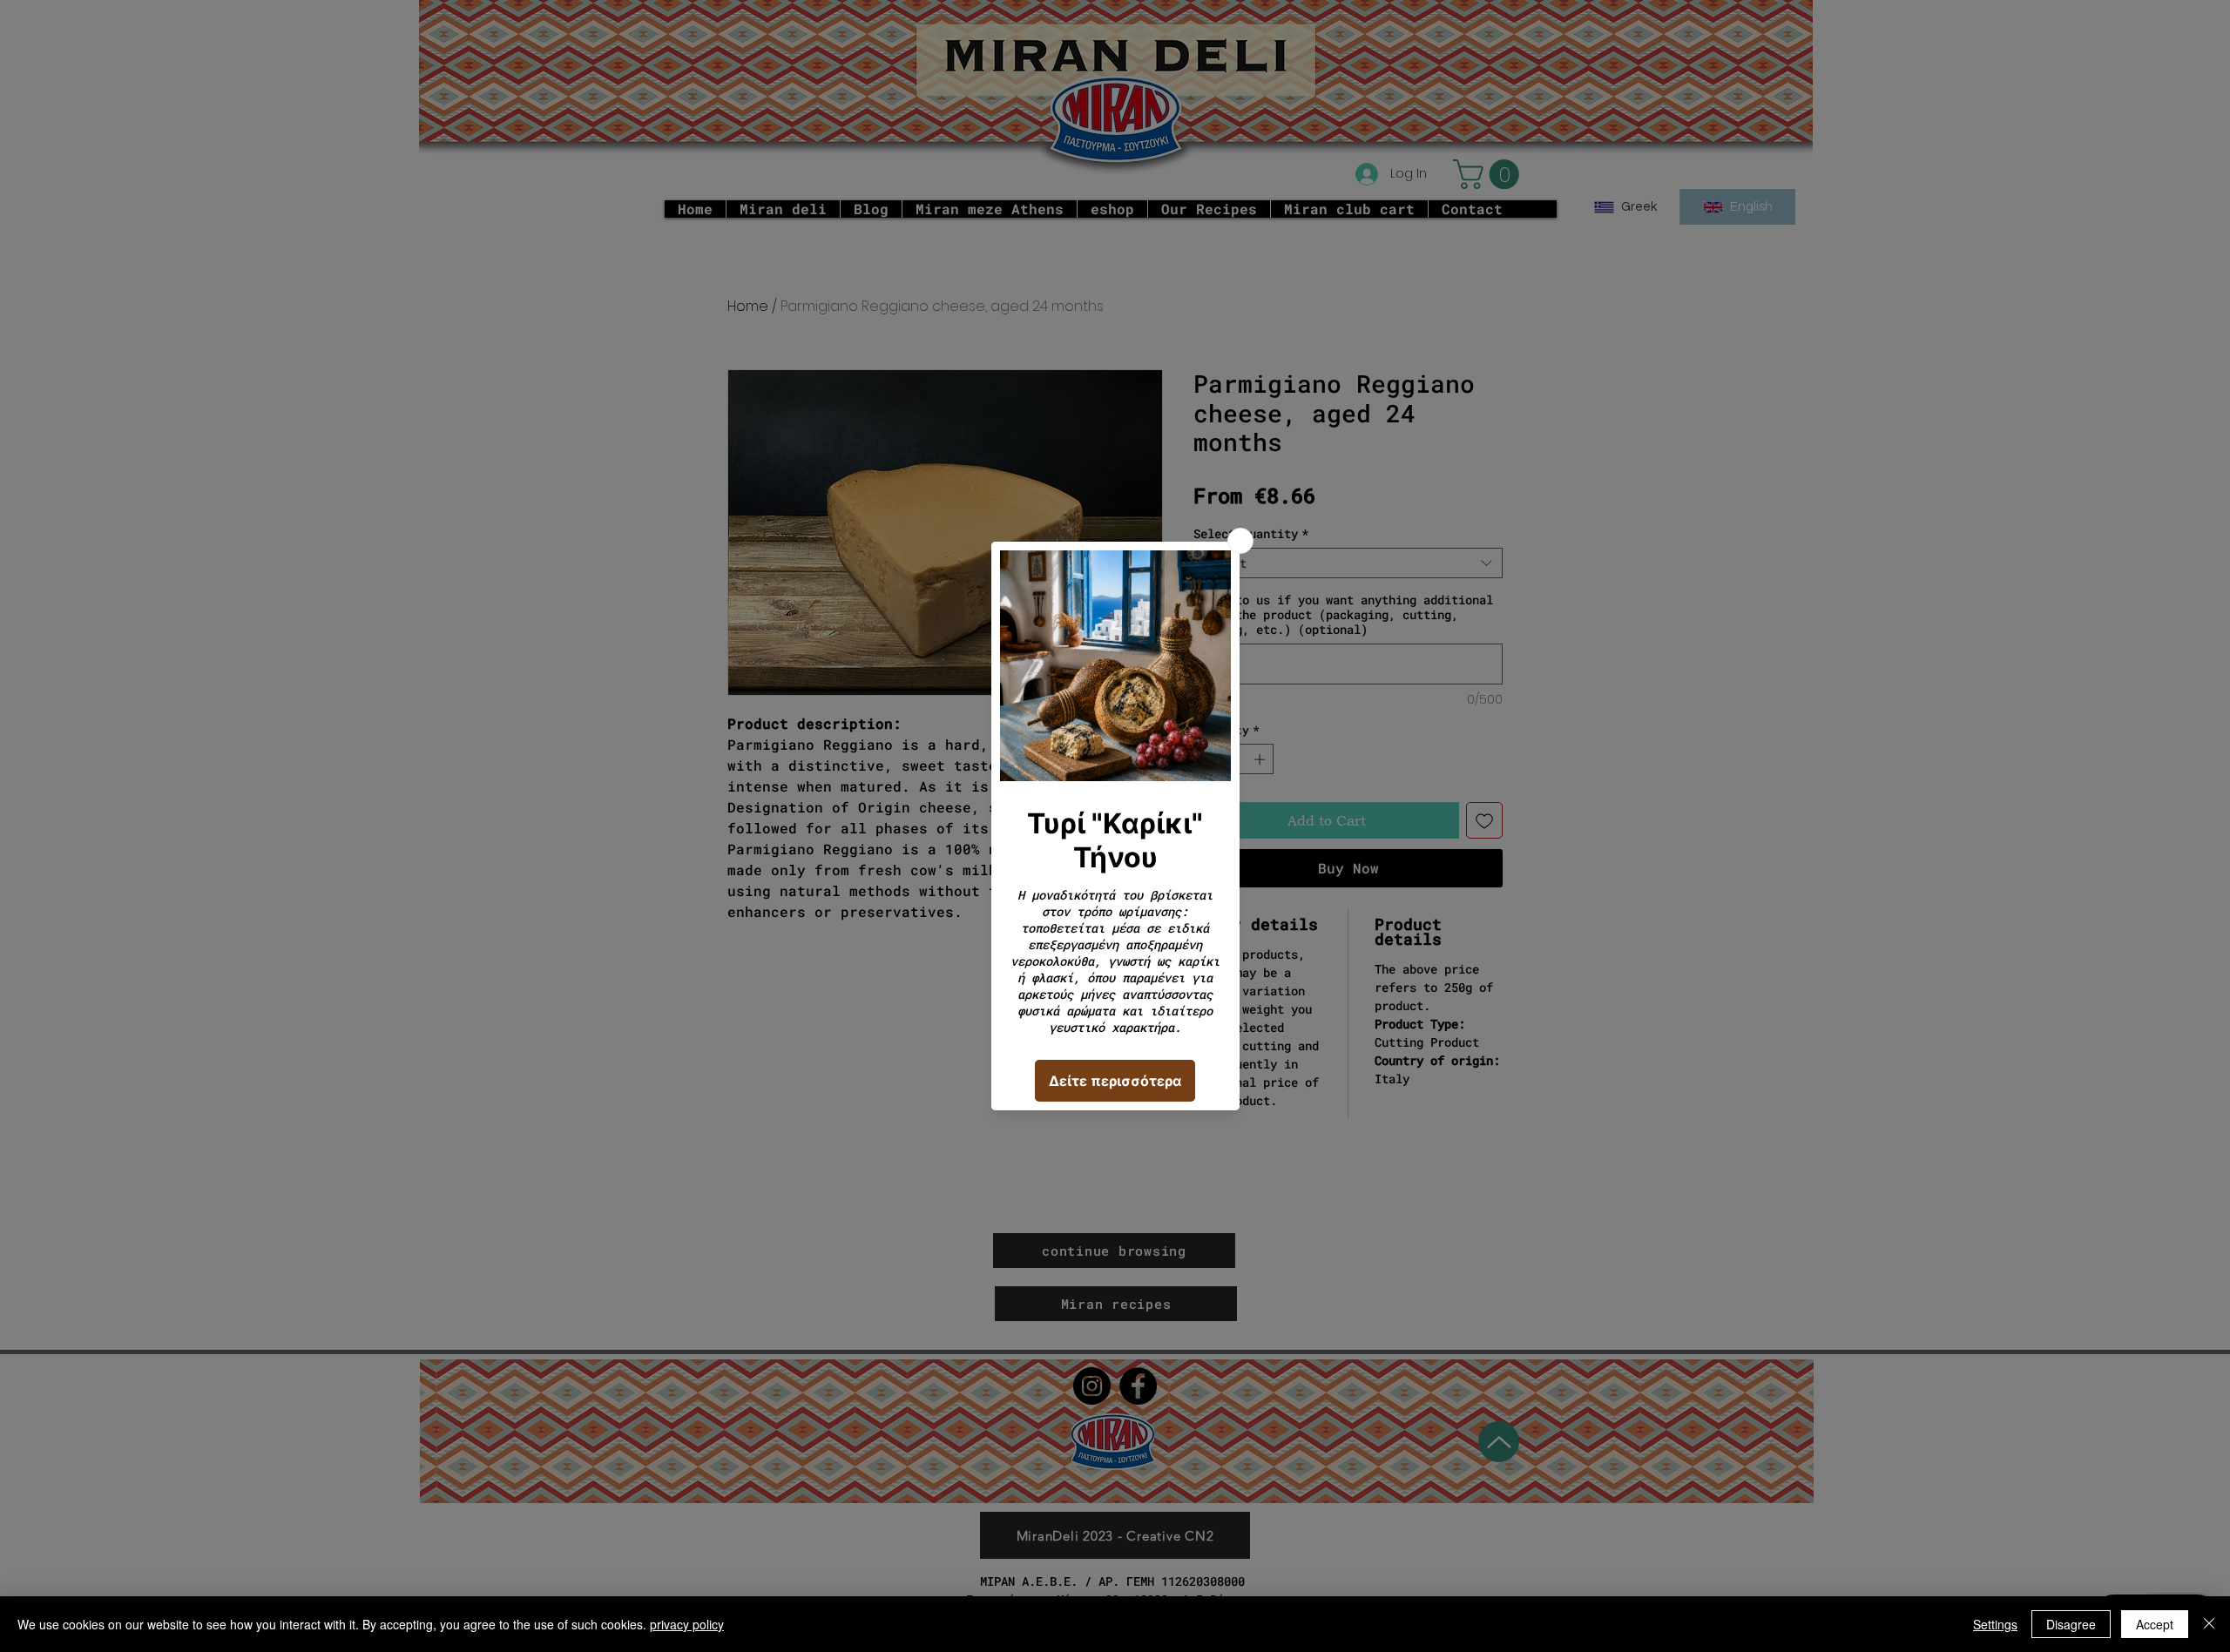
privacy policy (687, 1624)
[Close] (2209, 1624)
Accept (2155, 1624)
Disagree (2071, 1624)
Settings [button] (1995, 1624)
